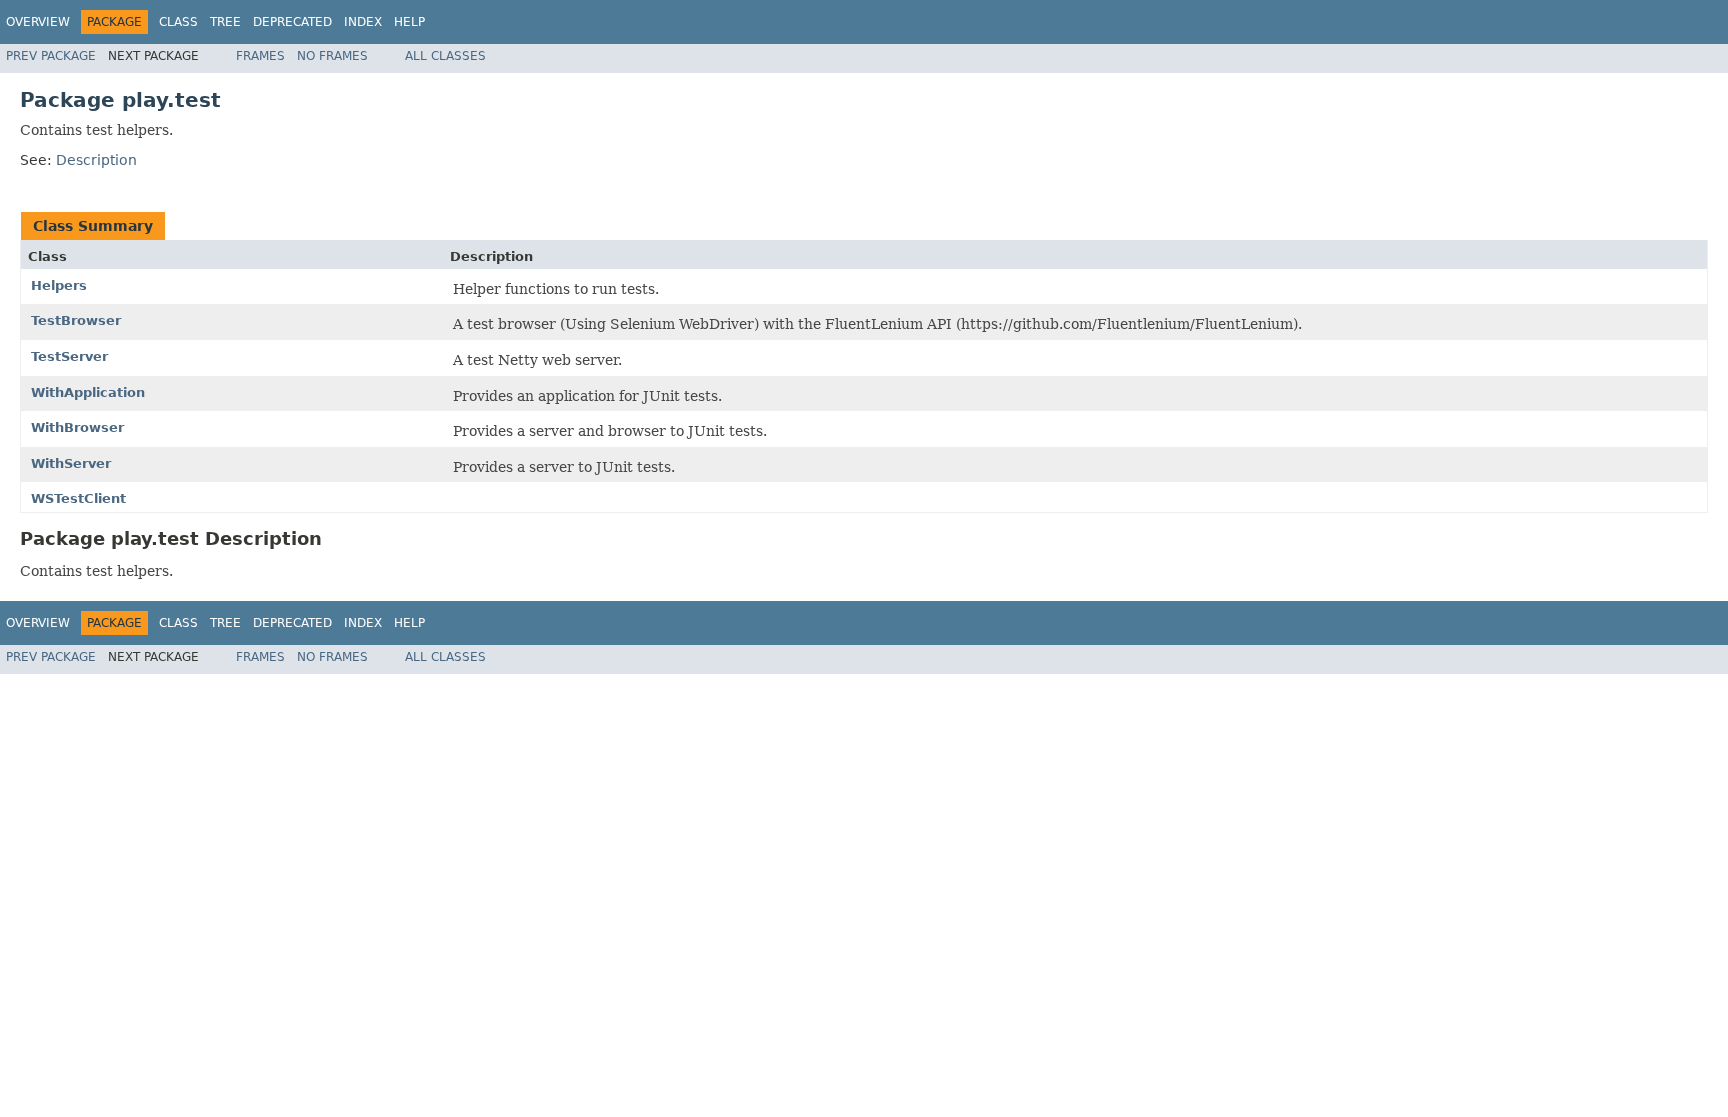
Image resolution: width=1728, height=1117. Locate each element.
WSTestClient (78, 498)
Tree (225, 22)
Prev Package (51, 56)
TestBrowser (76, 320)
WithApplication (88, 392)
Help (409, 22)
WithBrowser (77, 427)
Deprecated (292, 22)
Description (96, 160)
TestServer (69, 356)
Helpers (59, 285)
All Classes (445, 56)
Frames (260, 56)
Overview (38, 22)
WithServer (71, 463)
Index (363, 22)
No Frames (332, 56)
